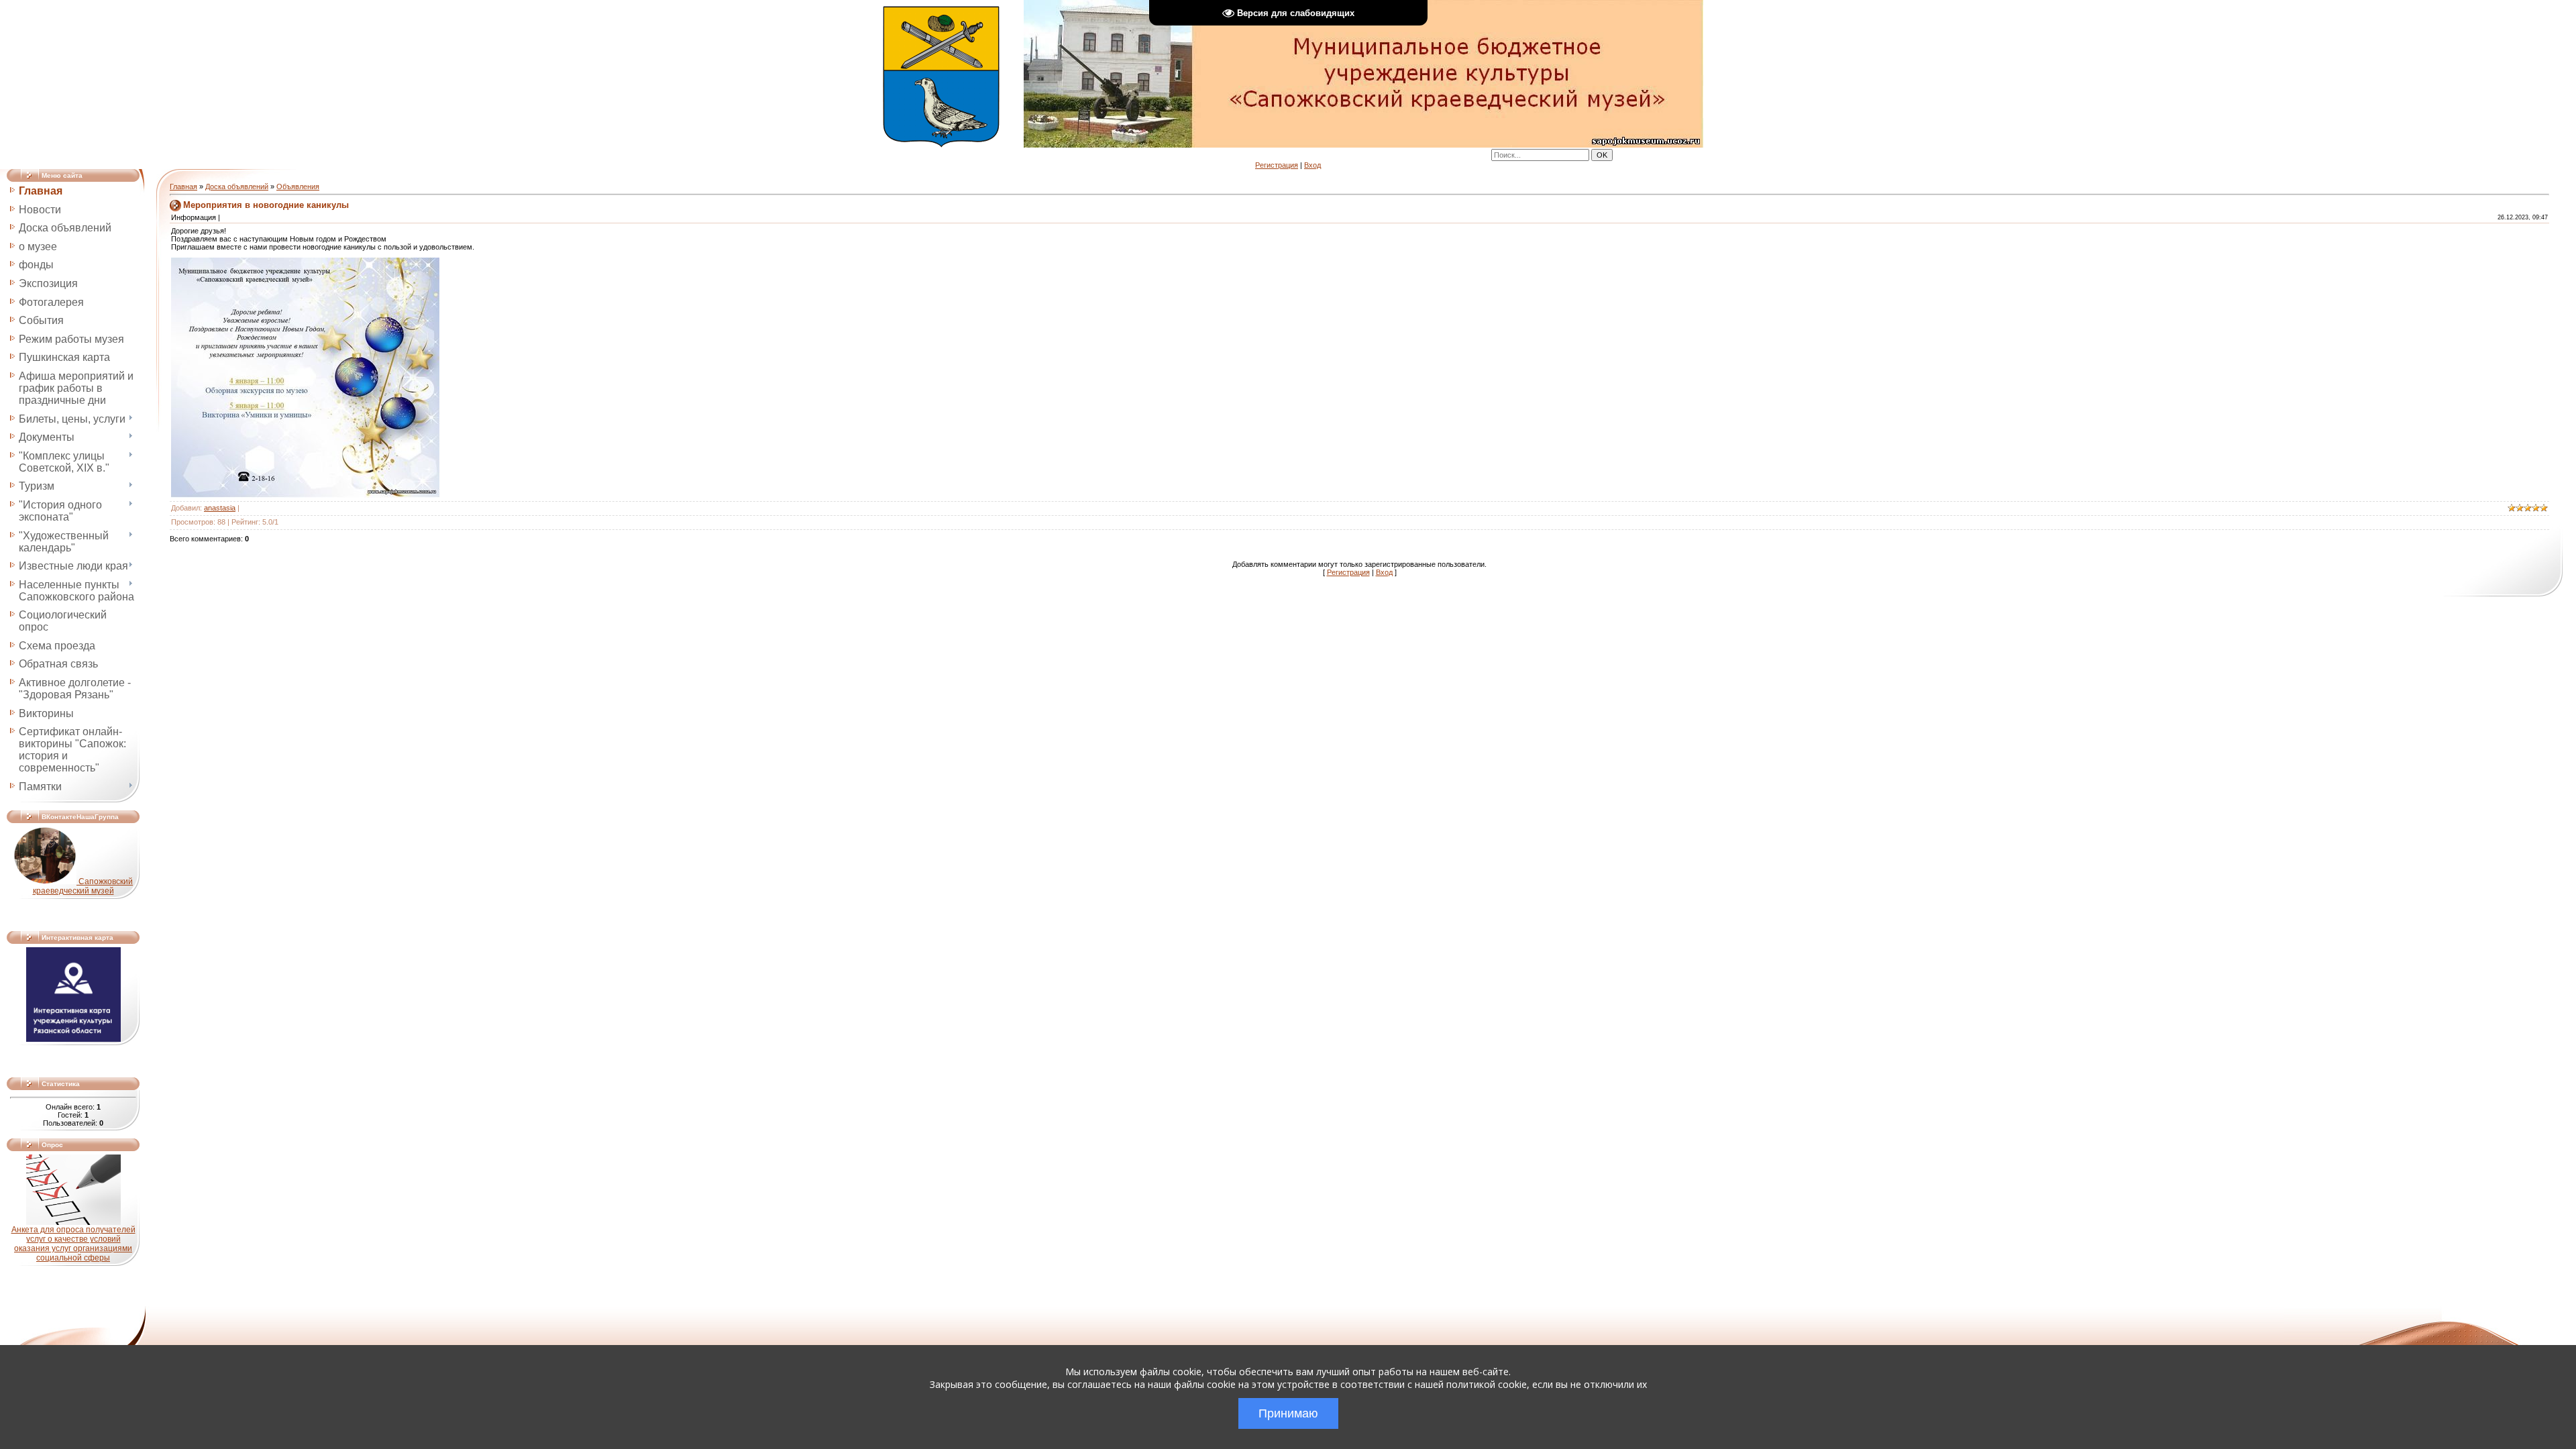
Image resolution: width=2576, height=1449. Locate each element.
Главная (183, 186)
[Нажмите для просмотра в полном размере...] (305, 495)
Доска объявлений (237, 186)
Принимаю (1288, 1413)
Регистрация (1277, 165)
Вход (1312, 165)
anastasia (220, 508)
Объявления (298, 186)
